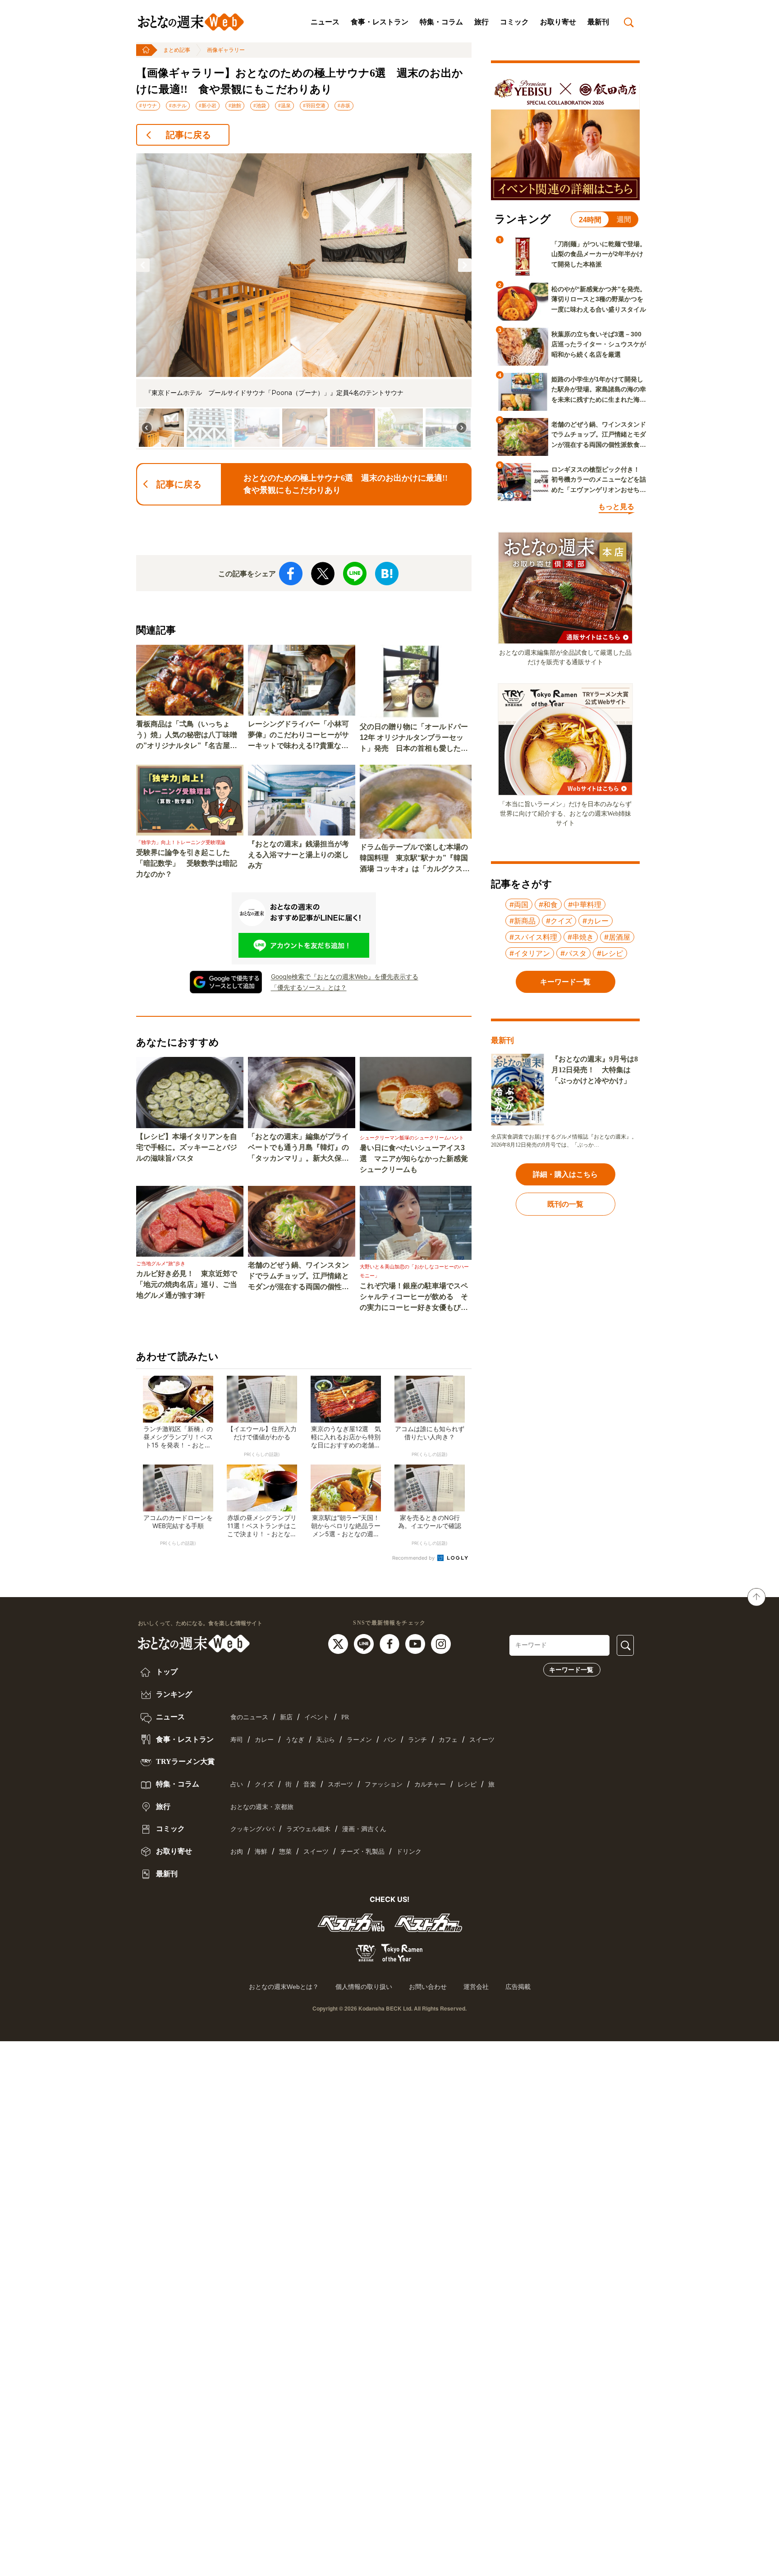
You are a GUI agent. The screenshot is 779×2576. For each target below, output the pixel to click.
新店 (286, 1717)
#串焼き (581, 937)
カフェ (448, 1740)
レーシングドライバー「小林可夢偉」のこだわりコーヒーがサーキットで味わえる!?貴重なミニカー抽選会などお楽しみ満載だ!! (298, 736)
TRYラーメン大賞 (184, 1761)
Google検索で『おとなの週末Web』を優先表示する (345, 976)
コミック (514, 22)
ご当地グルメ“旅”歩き (161, 1263)
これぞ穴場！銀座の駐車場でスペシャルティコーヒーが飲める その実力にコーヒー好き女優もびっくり (414, 1297)
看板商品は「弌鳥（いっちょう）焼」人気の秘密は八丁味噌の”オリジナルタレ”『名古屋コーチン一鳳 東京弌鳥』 (187, 736)
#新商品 (522, 921)
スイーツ (482, 1740)
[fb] (391, 1644)
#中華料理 (585, 905)
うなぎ (295, 1740)
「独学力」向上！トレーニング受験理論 (181, 842)
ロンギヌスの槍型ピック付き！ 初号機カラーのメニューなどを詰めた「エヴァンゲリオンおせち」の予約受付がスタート (599, 480)
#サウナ (148, 106)
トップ (166, 1672)
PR (345, 1717)
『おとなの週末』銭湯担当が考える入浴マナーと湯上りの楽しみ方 (298, 855)
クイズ (264, 1784)
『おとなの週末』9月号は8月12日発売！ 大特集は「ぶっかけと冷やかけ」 (595, 1070)
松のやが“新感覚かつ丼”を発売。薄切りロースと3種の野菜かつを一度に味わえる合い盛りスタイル (599, 299)
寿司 (237, 1740)
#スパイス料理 (533, 937)
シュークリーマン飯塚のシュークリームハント (412, 1138)
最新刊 (598, 22)
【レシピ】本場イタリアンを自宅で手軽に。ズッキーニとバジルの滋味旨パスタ (187, 1147)
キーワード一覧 (571, 1670)
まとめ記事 (177, 50)
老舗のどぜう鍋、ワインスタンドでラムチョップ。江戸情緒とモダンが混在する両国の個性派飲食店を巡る (298, 1277)
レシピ (467, 1784)
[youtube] (416, 1644)
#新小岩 (208, 106)
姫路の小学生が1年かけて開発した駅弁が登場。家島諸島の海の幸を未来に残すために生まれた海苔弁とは (599, 390)
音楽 (310, 1784)
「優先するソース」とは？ (309, 987)
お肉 (237, 1852)
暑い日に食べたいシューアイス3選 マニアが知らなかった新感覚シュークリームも (414, 1159)
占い (237, 1784)
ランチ (417, 1740)
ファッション (384, 1784)
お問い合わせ (428, 1987)
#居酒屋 (617, 937)
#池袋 (260, 106)
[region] (304, 301)
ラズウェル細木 (308, 1829)
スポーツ (340, 1784)
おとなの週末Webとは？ (284, 1987)
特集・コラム (441, 22)
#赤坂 (344, 106)
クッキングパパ (252, 1829)
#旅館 (235, 106)
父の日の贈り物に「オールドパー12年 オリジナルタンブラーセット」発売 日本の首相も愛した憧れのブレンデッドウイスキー (414, 738)
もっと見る (616, 507)
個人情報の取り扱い (364, 1987)
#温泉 (284, 106)
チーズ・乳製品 (362, 1852)
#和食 (548, 905)
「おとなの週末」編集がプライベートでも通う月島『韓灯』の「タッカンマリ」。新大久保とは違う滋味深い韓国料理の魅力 (298, 1148)
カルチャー (430, 1784)
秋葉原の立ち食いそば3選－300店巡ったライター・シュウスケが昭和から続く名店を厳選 (599, 344)
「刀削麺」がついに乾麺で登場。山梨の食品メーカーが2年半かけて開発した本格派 (599, 254)
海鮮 (261, 1852)
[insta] (441, 1644)
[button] (143, 265)
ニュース (325, 22)
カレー (264, 1740)
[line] (365, 1644)
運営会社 (476, 1987)
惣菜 (285, 1852)
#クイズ (559, 921)
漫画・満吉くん (364, 1829)
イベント (317, 1717)
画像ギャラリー (226, 50)
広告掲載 (518, 1987)
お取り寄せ (558, 22)
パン (390, 1740)
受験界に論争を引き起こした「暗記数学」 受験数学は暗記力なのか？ (187, 863)
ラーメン (359, 1740)
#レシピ (610, 953)
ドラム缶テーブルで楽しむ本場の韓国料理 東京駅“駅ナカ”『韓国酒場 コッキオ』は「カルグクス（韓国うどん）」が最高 (414, 859)
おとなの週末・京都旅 (262, 1807)
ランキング (173, 1694)
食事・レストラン (380, 22)
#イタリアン (530, 953)
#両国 (519, 905)
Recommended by (414, 1558)
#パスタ (573, 953)
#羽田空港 (314, 106)
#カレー (596, 921)
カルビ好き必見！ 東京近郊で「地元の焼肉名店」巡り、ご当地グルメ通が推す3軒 (187, 1284)
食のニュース (249, 1717)
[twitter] (339, 1644)
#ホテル (178, 106)
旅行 (481, 22)
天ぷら (325, 1740)
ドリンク (409, 1852)
